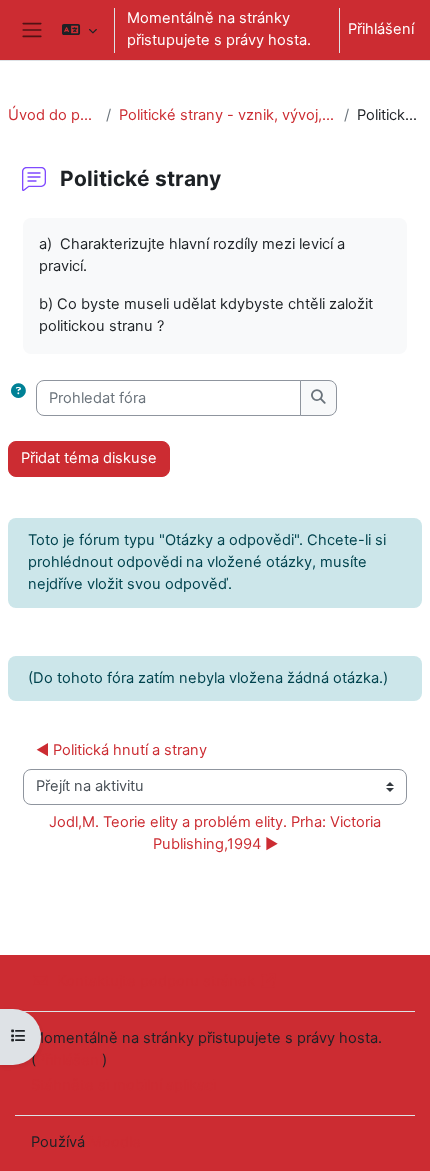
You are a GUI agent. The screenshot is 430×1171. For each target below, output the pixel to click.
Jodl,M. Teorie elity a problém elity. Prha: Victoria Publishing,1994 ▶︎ (217, 833)
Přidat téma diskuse (89, 458)
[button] (78, 30)
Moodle (115, 1142)
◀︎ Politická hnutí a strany (121, 750)
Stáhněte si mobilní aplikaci (123, 1085)
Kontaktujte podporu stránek (156, 981)
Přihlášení (381, 29)
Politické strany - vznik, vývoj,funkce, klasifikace (227, 115)
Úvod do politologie (53, 115)
